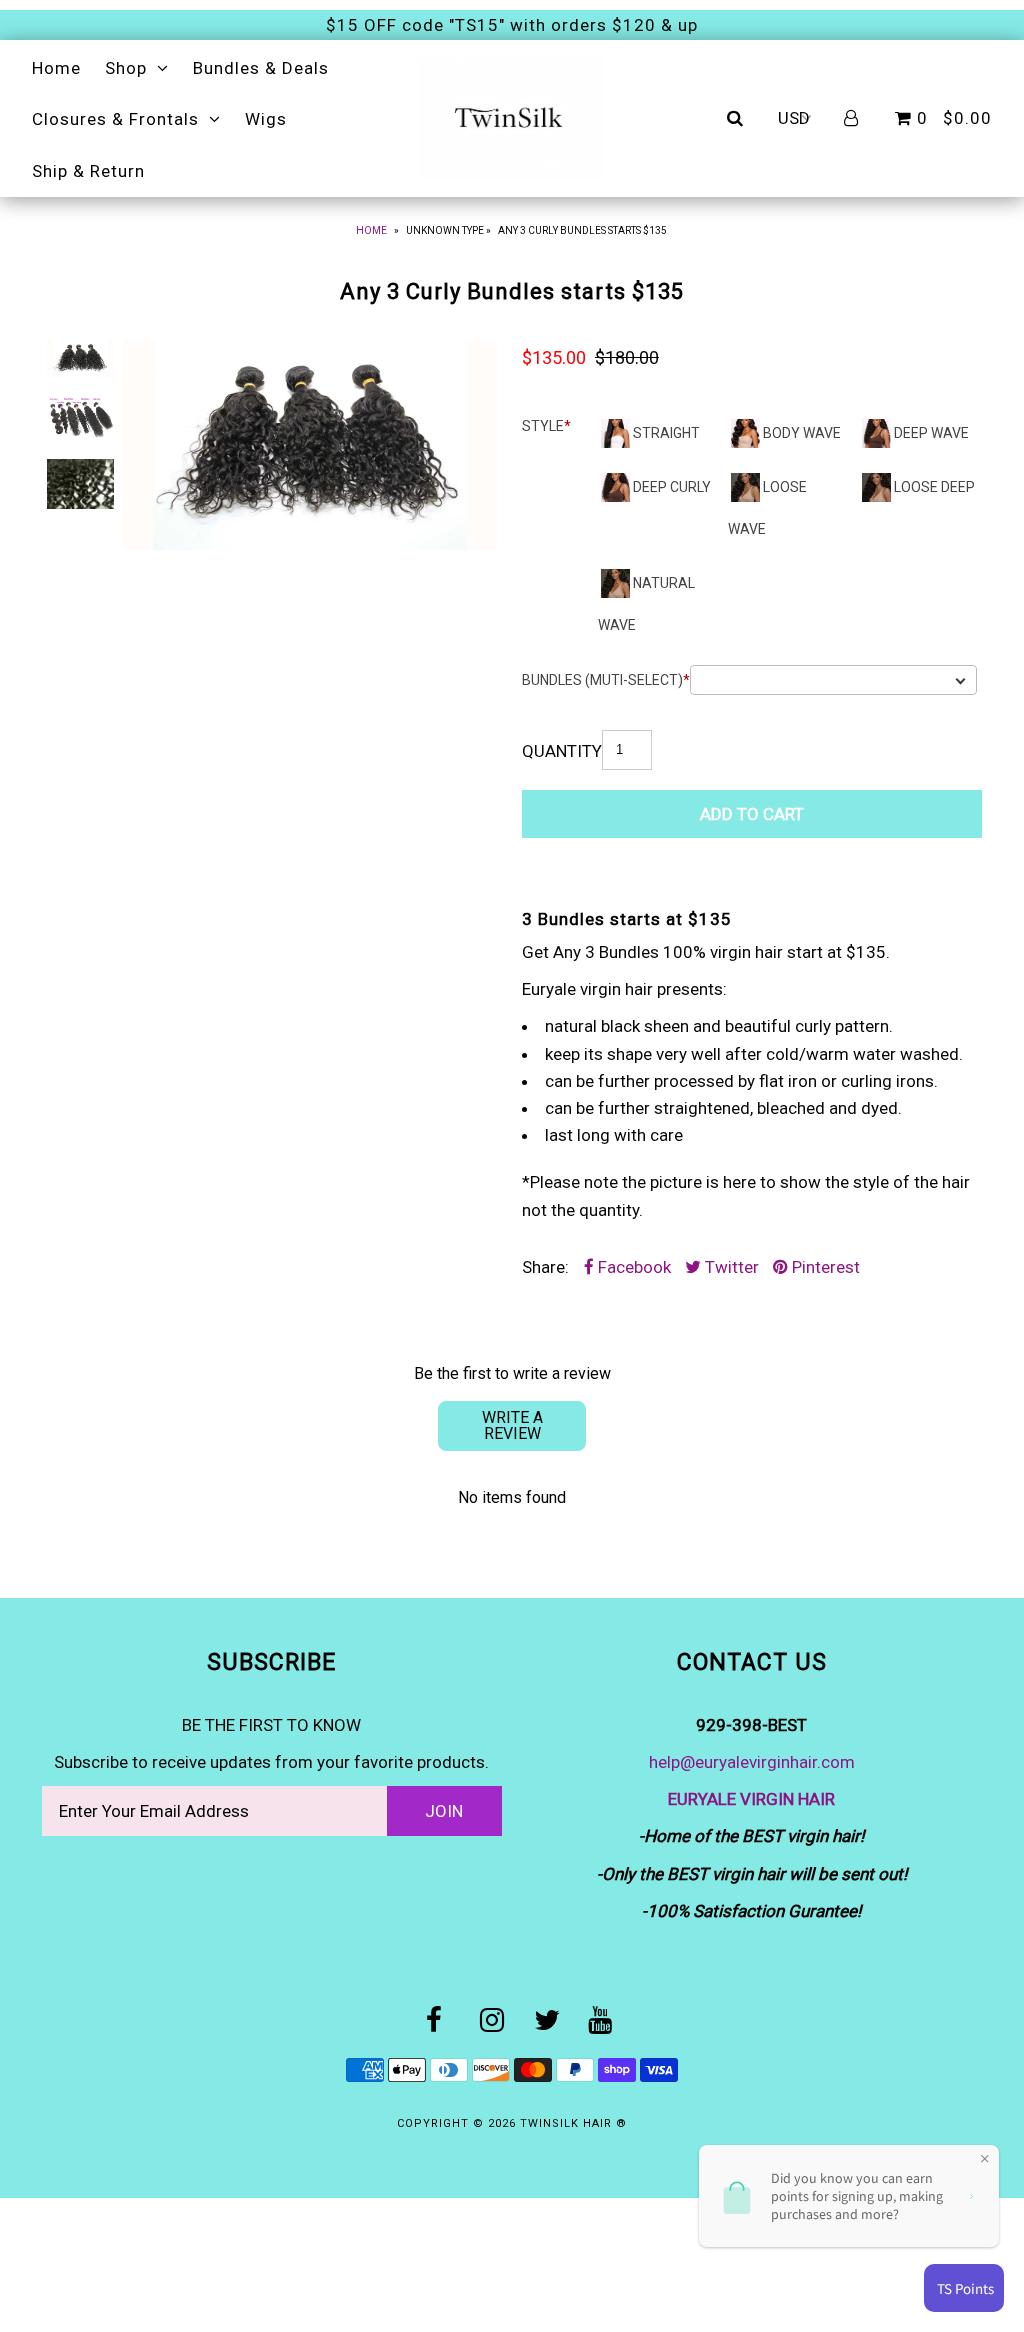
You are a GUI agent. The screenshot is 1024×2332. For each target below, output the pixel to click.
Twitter (730, 1267)
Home (56, 68)
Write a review (512, 1425)
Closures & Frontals (115, 119)
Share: (545, 1267)
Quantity (562, 751)
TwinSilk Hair (568, 2123)
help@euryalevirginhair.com (752, 1762)
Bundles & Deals (261, 68)
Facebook (632, 1267)
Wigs (266, 119)
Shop (126, 68)
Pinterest (824, 1267)
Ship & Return (88, 171)
